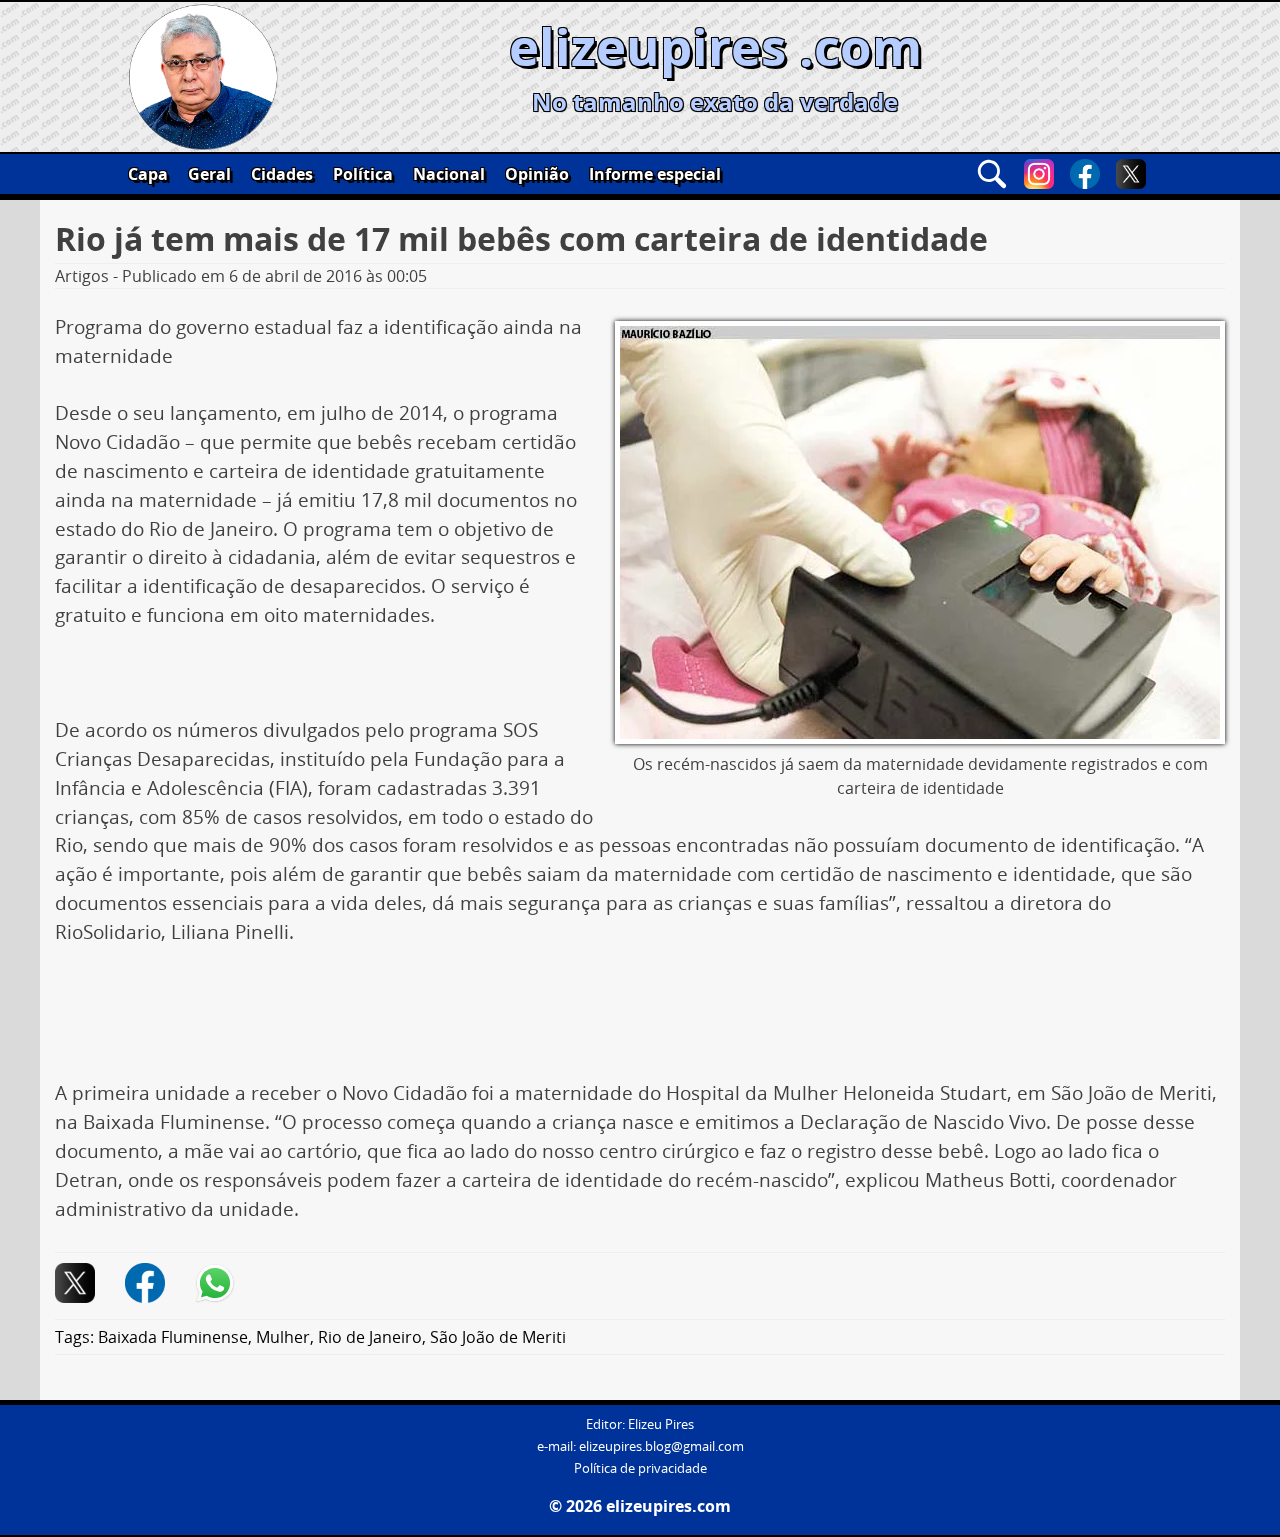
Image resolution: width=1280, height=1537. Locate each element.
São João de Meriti (498, 1337)
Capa (148, 174)
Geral (209, 174)
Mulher (283, 1337)
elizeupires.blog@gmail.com (661, 1446)
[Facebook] (1085, 174)
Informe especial (655, 174)
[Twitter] (1131, 174)
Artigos (82, 276)
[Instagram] (1039, 174)
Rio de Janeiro (370, 1337)
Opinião (537, 174)
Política (363, 174)
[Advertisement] (640, 1020)
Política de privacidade (640, 1468)
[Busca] (992, 174)
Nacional (449, 174)
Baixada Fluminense (173, 1337)
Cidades (282, 174)
